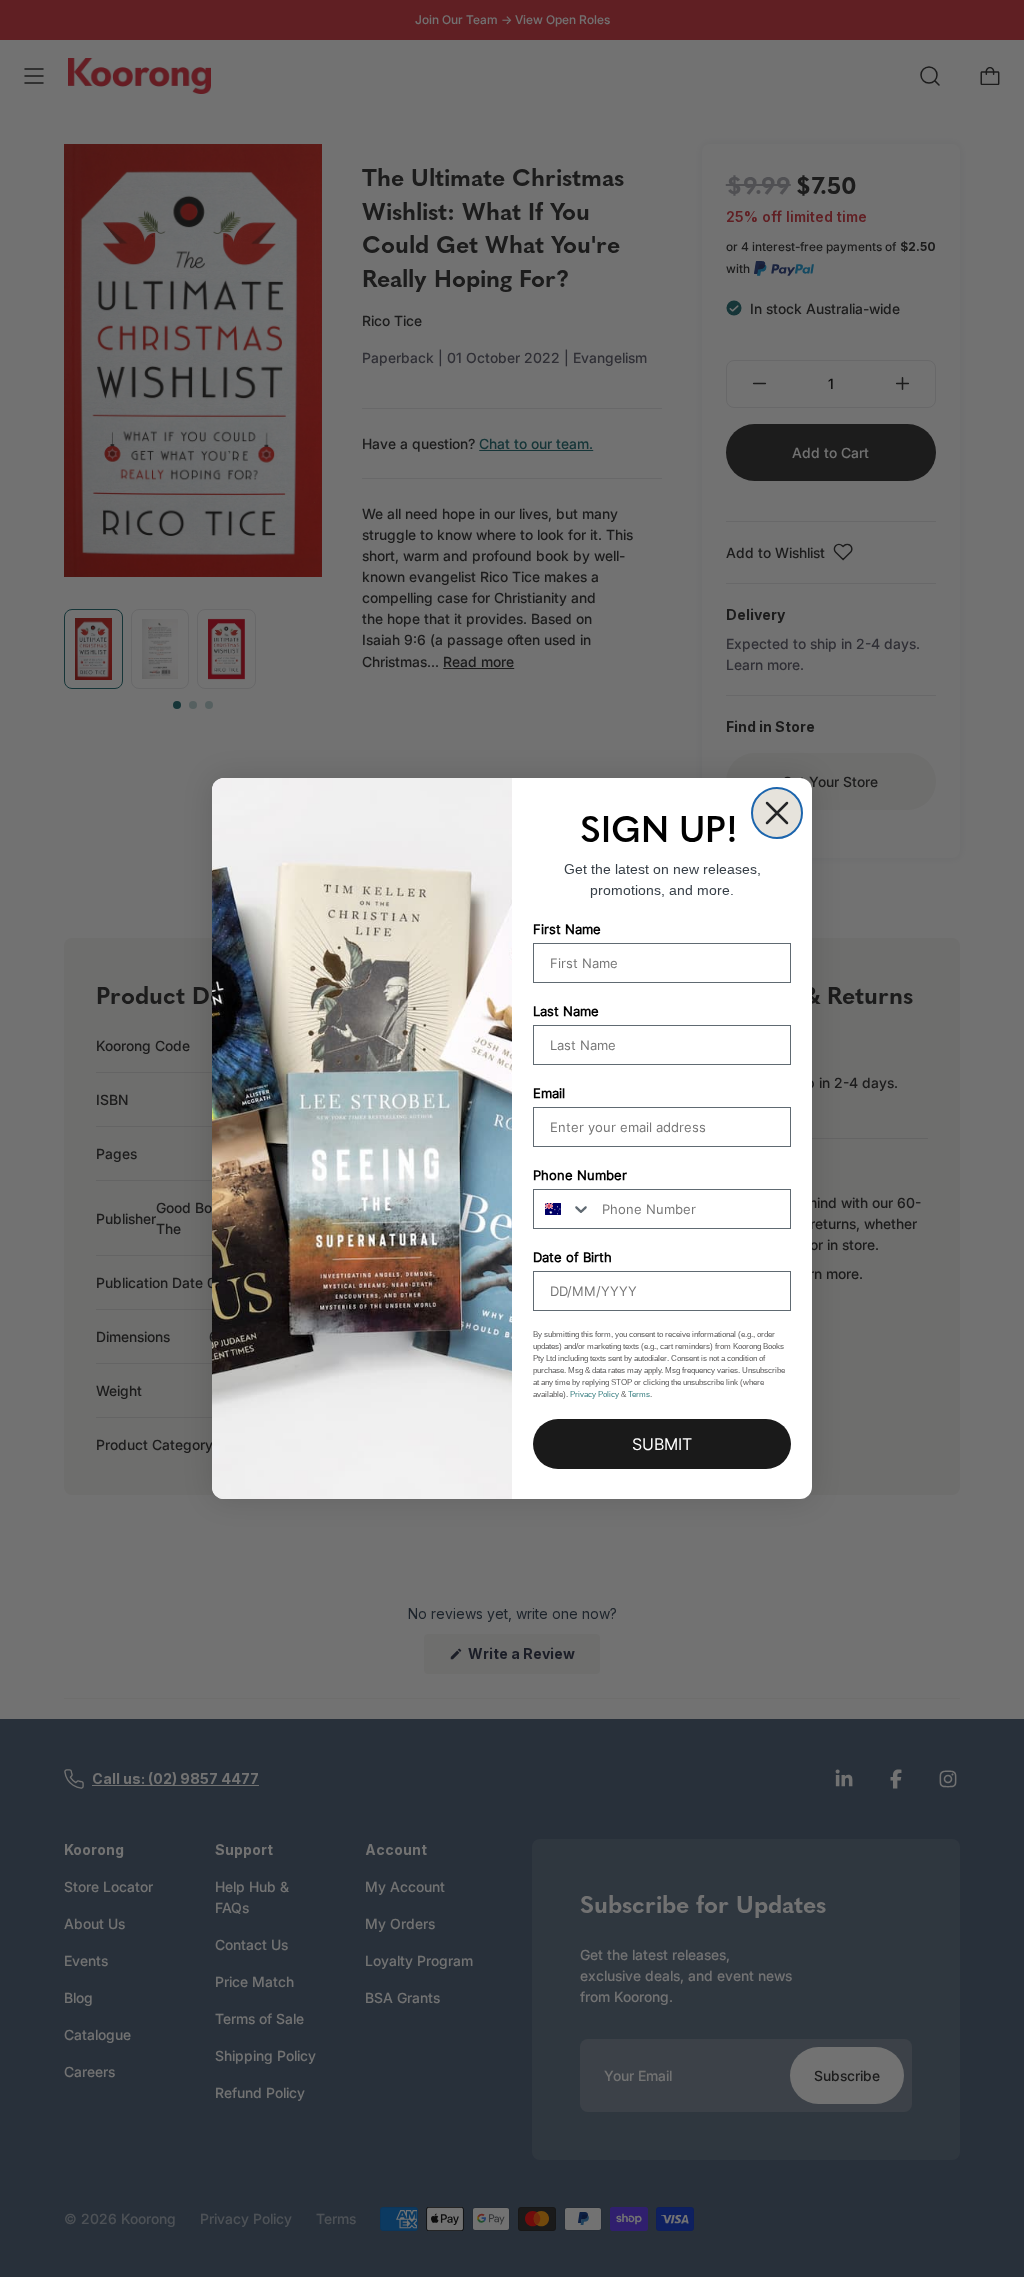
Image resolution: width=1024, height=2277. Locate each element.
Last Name (566, 1011)
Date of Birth (572, 1257)
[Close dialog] (777, 813)
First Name (567, 929)
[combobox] (563, 1209)
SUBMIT (662, 1444)
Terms (639, 1394)
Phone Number (580, 1175)
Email (549, 1093)
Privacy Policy (594, 1394)
